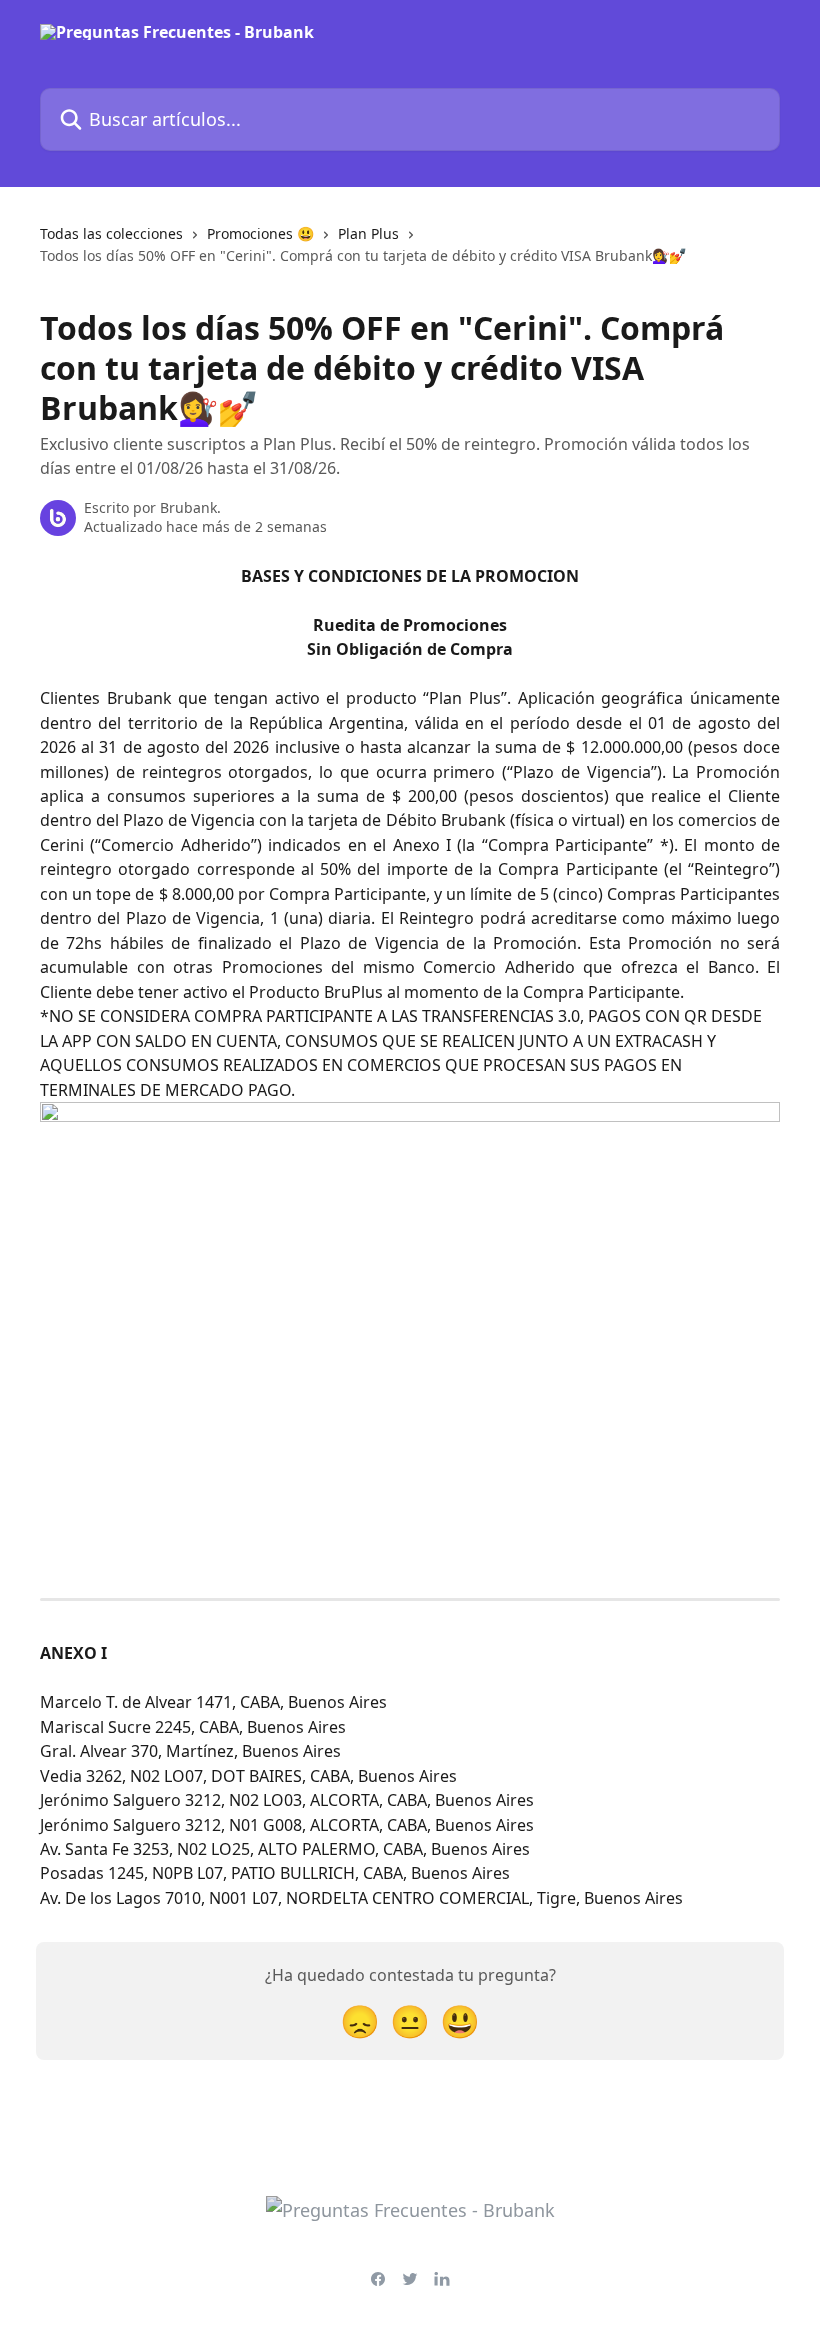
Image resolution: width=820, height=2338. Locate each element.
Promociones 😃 (260, 233)
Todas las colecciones (111, 233)
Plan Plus (368, 233)
